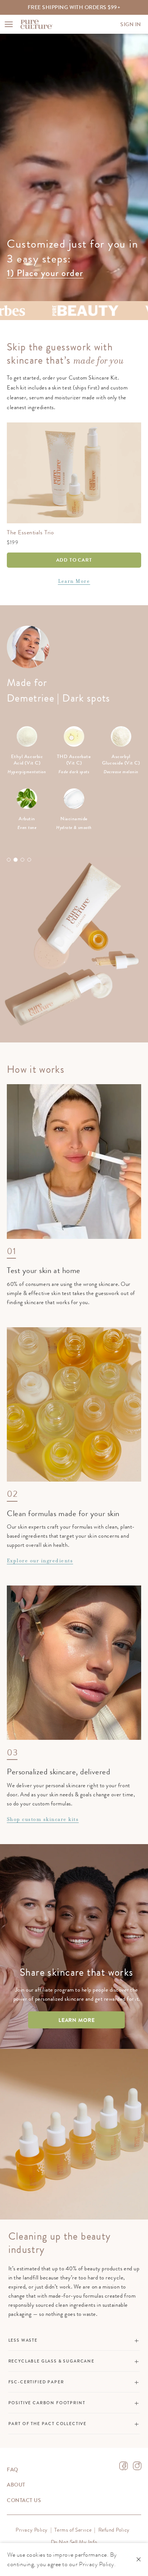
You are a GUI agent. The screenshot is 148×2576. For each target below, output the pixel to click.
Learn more (77, 2020)
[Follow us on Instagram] (137, 2466)
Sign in (131, 24)
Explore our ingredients (40, 1561)
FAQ (13, 2469)
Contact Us (24, 2500)
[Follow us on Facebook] (124, 2466)
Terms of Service (73, 2530)
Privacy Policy (32, 2530)
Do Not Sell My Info (74, 2542)
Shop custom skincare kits (43, 1819)
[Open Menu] (9, 24)
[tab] (9, 860)
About (16, 2485)
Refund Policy (114, 2530)
